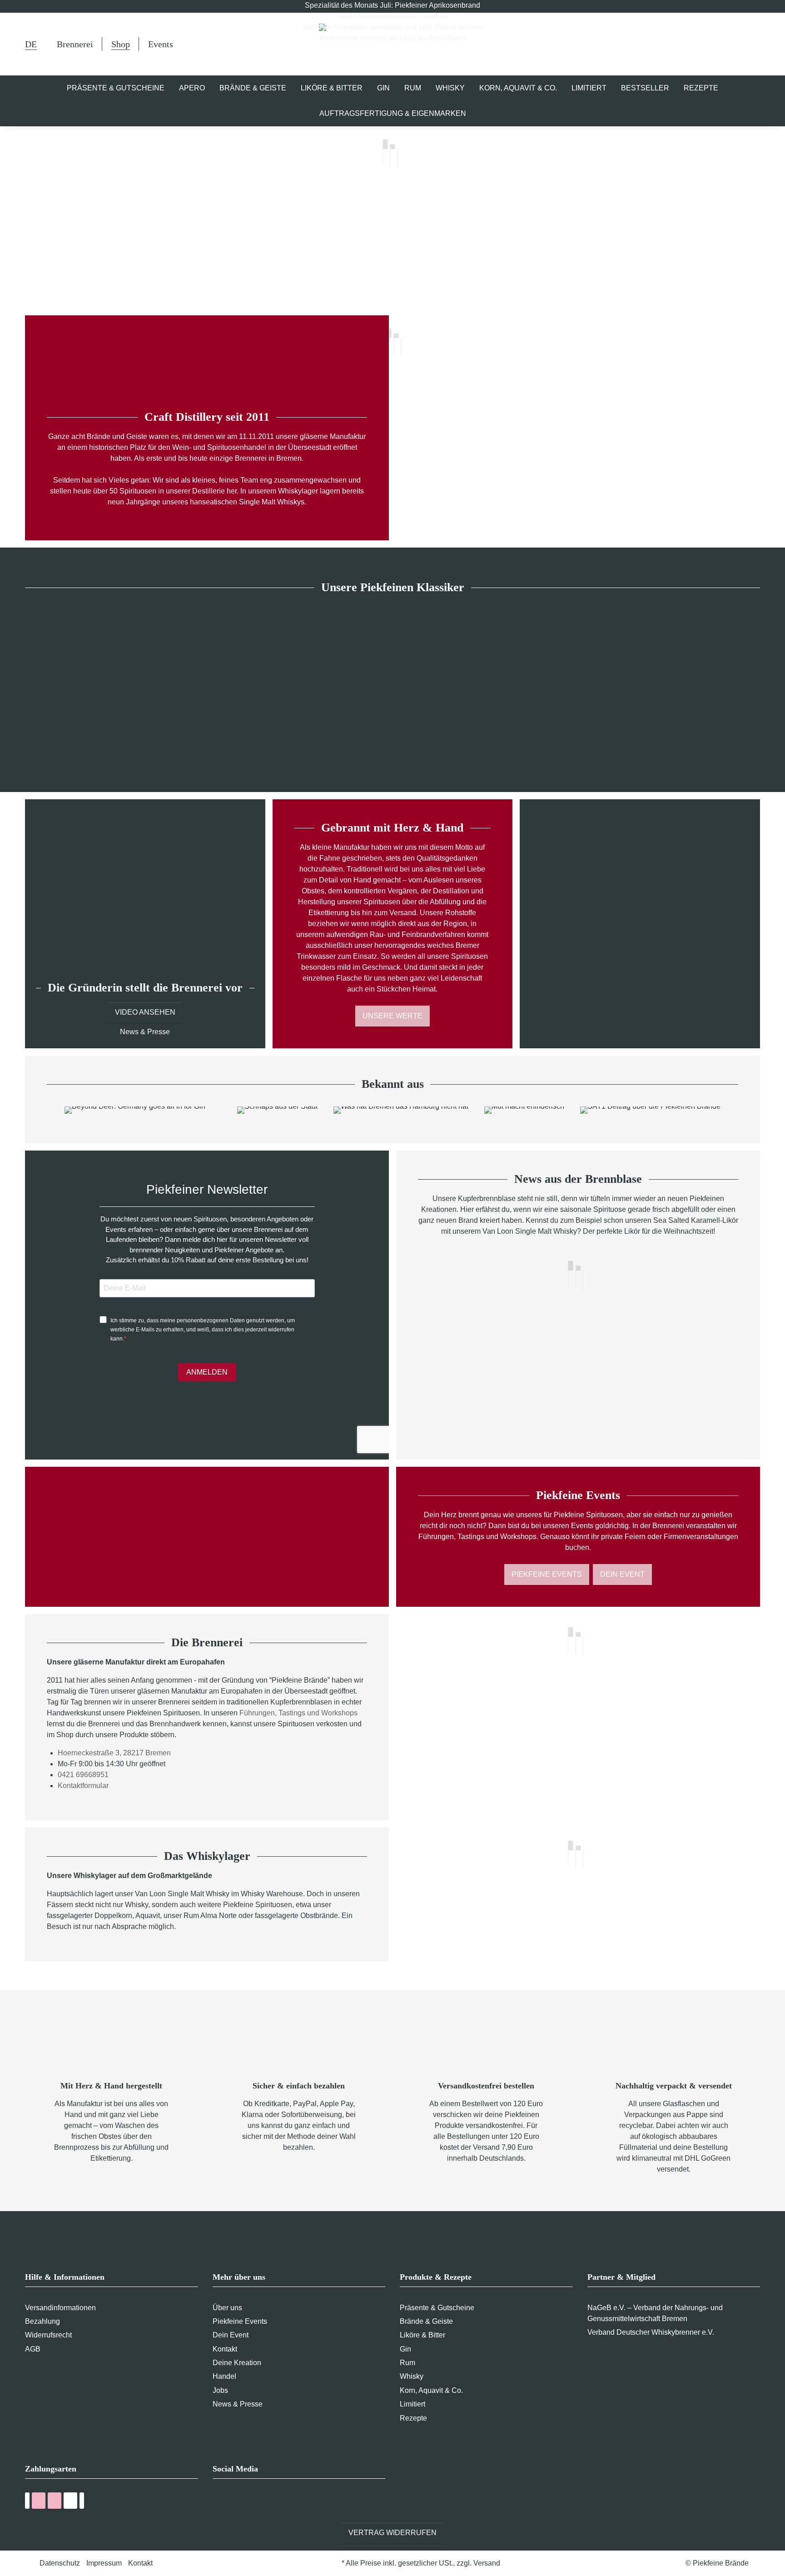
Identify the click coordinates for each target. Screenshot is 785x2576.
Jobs (220, 2390)
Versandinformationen (60, 2308)
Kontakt (225, 2349)
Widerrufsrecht (48, 2335)
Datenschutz (60, 2563)
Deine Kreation (237, 2363)
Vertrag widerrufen (392, 2533)
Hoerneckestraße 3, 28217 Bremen (114, 1753)
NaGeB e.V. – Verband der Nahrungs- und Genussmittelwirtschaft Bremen (655, 2313)
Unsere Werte (392, 1016)
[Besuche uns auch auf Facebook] (218, 2502)
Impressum (104, 2563)
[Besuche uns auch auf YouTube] (235, 2502)
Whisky (412, 2376)
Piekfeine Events (547, 1574)
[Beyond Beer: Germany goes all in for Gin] (135, 1110)
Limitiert (412, 2404)
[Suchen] (689, 45)
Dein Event (622, 1574)
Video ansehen (145, 1012)
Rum (407, 2363)
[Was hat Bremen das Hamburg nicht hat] (401, 1110)
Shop (121, 44)
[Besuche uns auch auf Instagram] (252, 2502)
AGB (33, 2349)
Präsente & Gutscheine (437, 2308)
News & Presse (145, 1032)
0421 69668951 (83, 1775)
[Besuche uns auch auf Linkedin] (269, 2502)
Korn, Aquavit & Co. (431, 2390)
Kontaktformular (83, 1786)
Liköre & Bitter (422, 2335)
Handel (224, 2376)
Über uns (227, 2308)
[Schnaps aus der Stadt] (277, 1110)
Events (161, 44)
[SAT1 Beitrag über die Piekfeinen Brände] (651, 1110)
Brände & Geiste (426, 2321)
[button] (712, 44)
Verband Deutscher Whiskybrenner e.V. (651, 2332)
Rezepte (413, 2418)
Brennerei (75, 44)
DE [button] (31, 44)
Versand (487, 2563)
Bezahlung (42, 2321)
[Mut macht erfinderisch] (524, 1110)
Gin (405, 2349)
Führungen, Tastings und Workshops (298, 1713)
